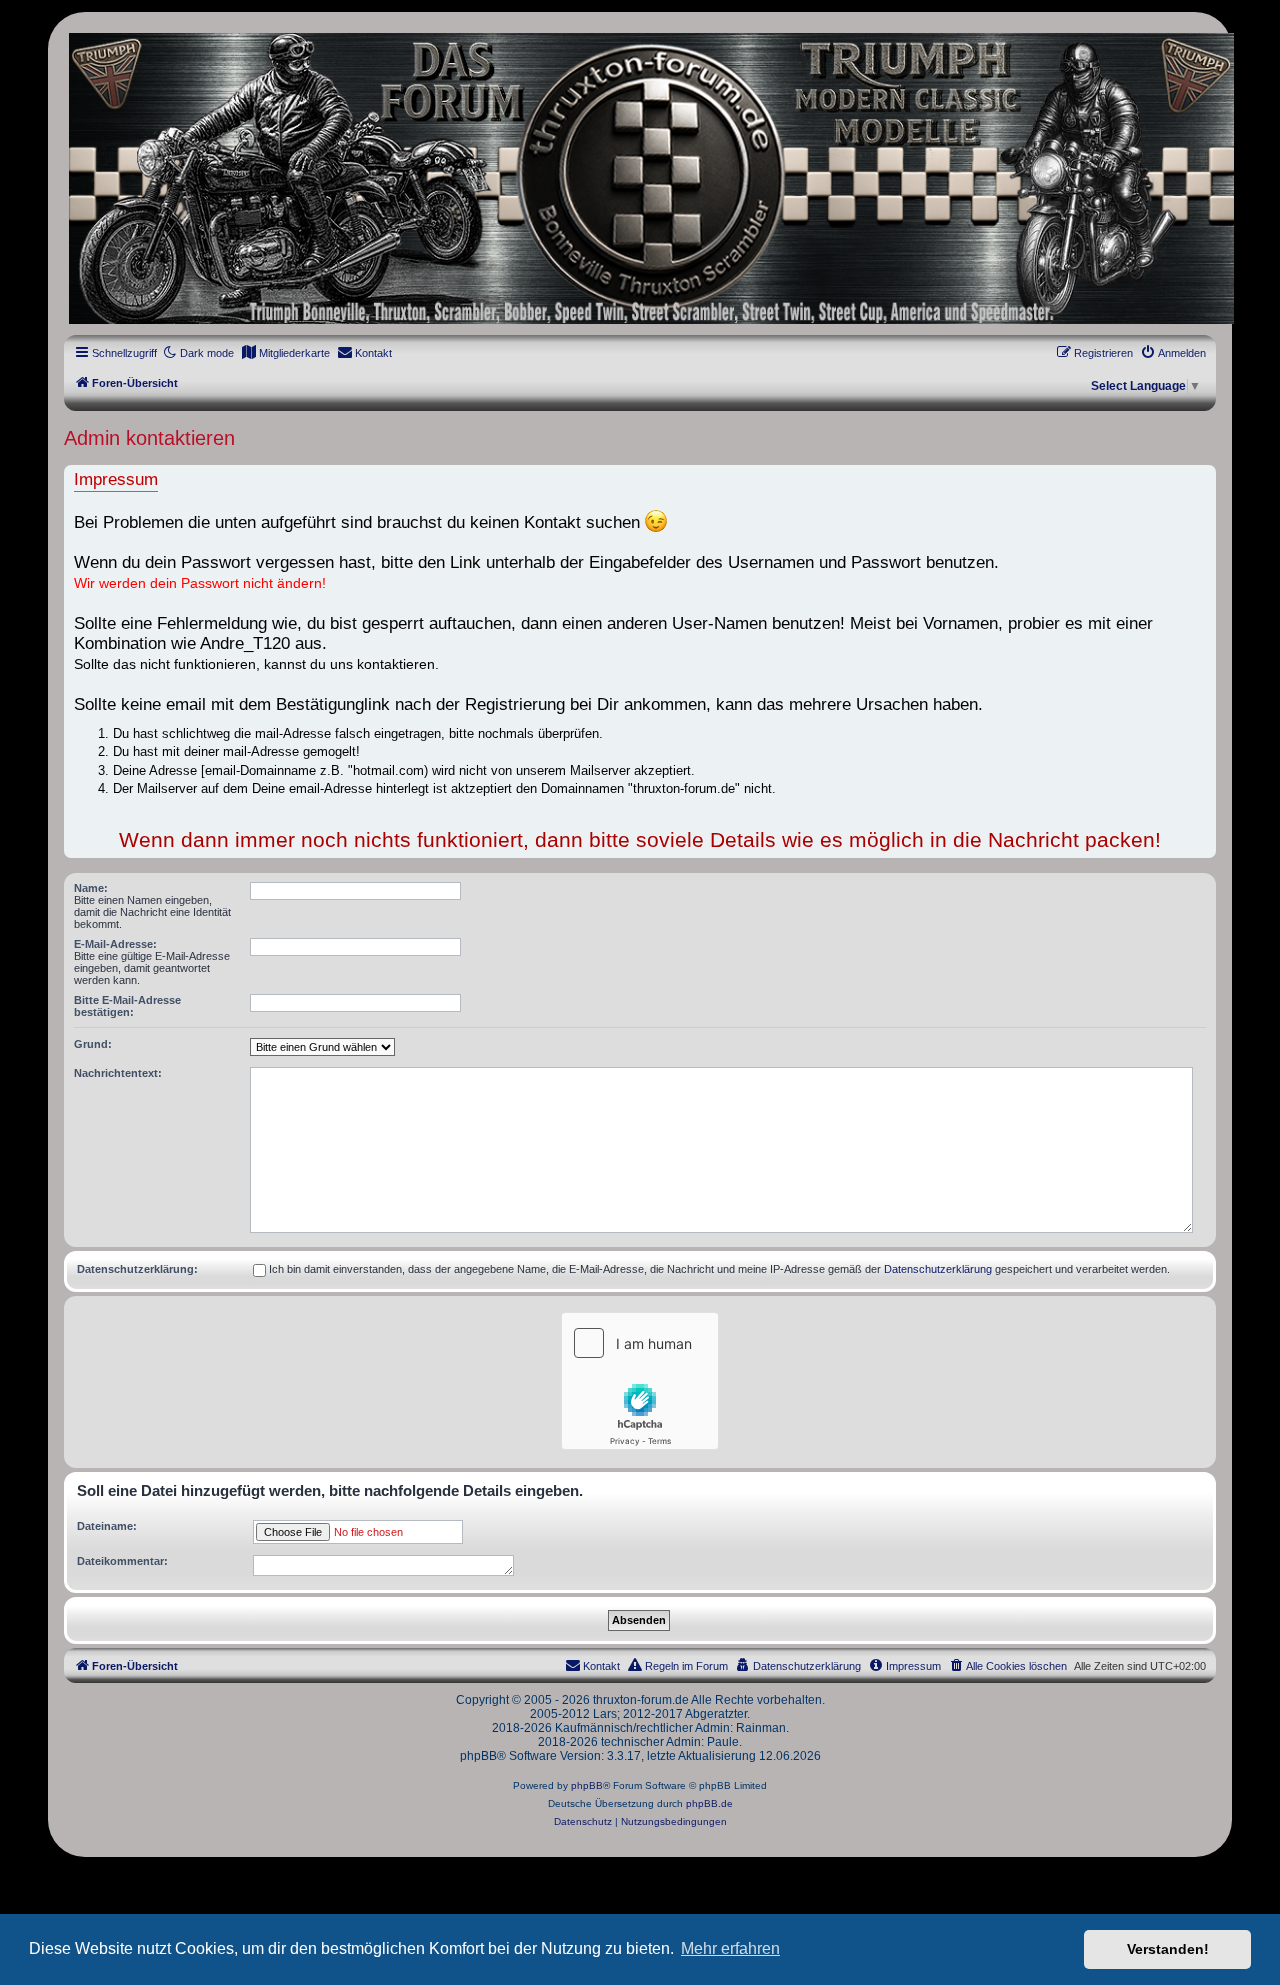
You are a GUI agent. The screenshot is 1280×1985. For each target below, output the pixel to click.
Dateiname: (107, 1526)
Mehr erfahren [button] (730, 1948)
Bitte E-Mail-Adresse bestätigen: (127, 1006)
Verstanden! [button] (1168, 1949)
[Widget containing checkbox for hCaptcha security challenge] (640, 1381)
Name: (91, 888)
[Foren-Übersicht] (640, 178)
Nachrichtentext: (118, 1073)
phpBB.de (709, 1803)
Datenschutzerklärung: (137, 1269)
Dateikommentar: (122, 1561)
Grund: (93, 1044)
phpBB (587, 1785)
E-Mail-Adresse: (115, 944)
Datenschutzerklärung (938, 1269)
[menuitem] (285, 353)
